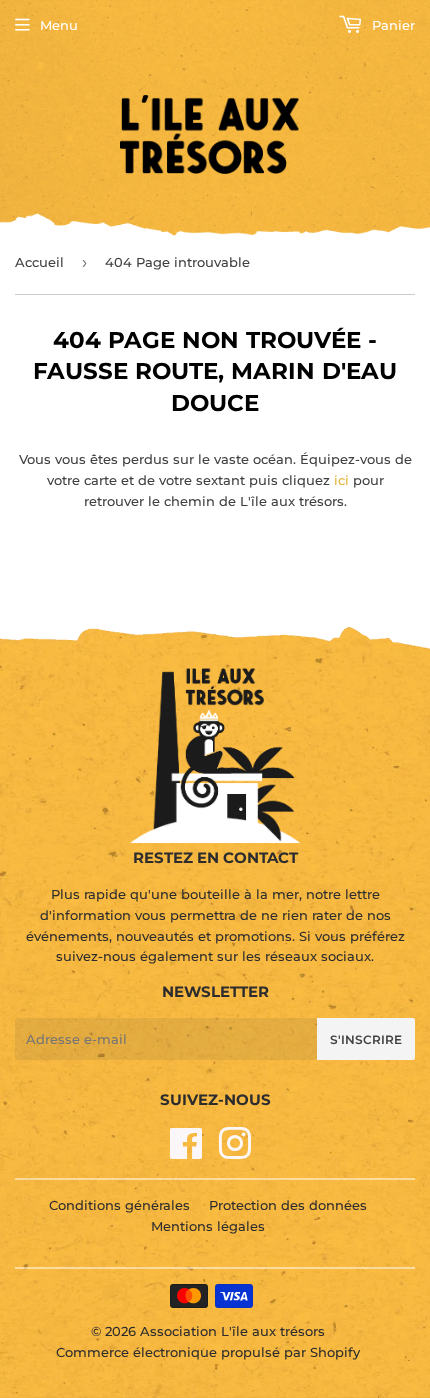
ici (341, 480)
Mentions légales (208, 1226)
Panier (391, 25)
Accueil (39, 262)
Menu (59, 25)
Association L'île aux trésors (232, 1331)
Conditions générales (119, 1205)
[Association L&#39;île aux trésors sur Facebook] (186, 1152)
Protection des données (288, 1205)
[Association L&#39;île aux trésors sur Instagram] (235, 1152)
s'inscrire (366, 1039)
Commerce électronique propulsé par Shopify (208, 1352)
